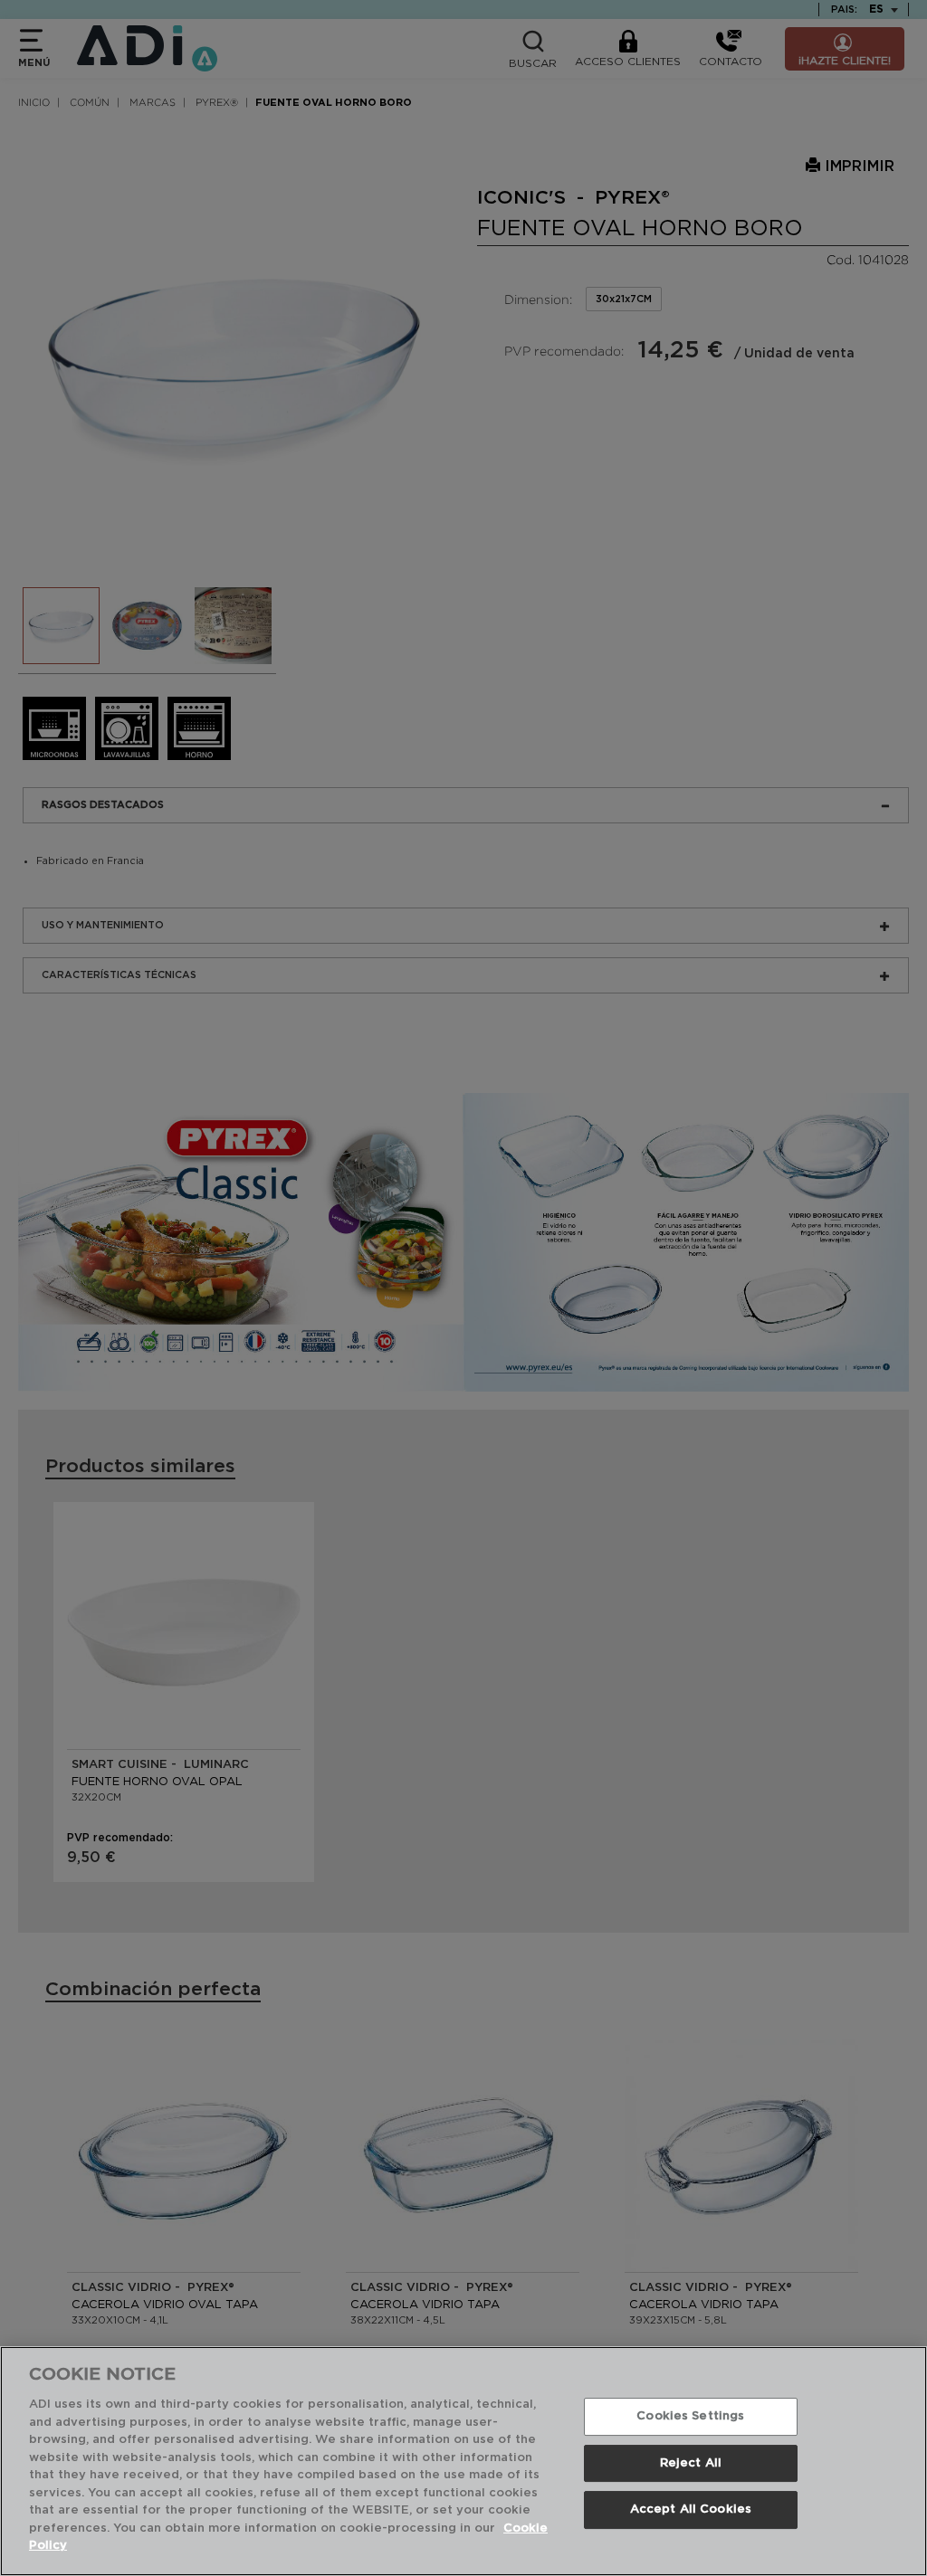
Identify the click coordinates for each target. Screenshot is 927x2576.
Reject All (691, 2463)
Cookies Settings (690, 2416)
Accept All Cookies (691, 2510)
